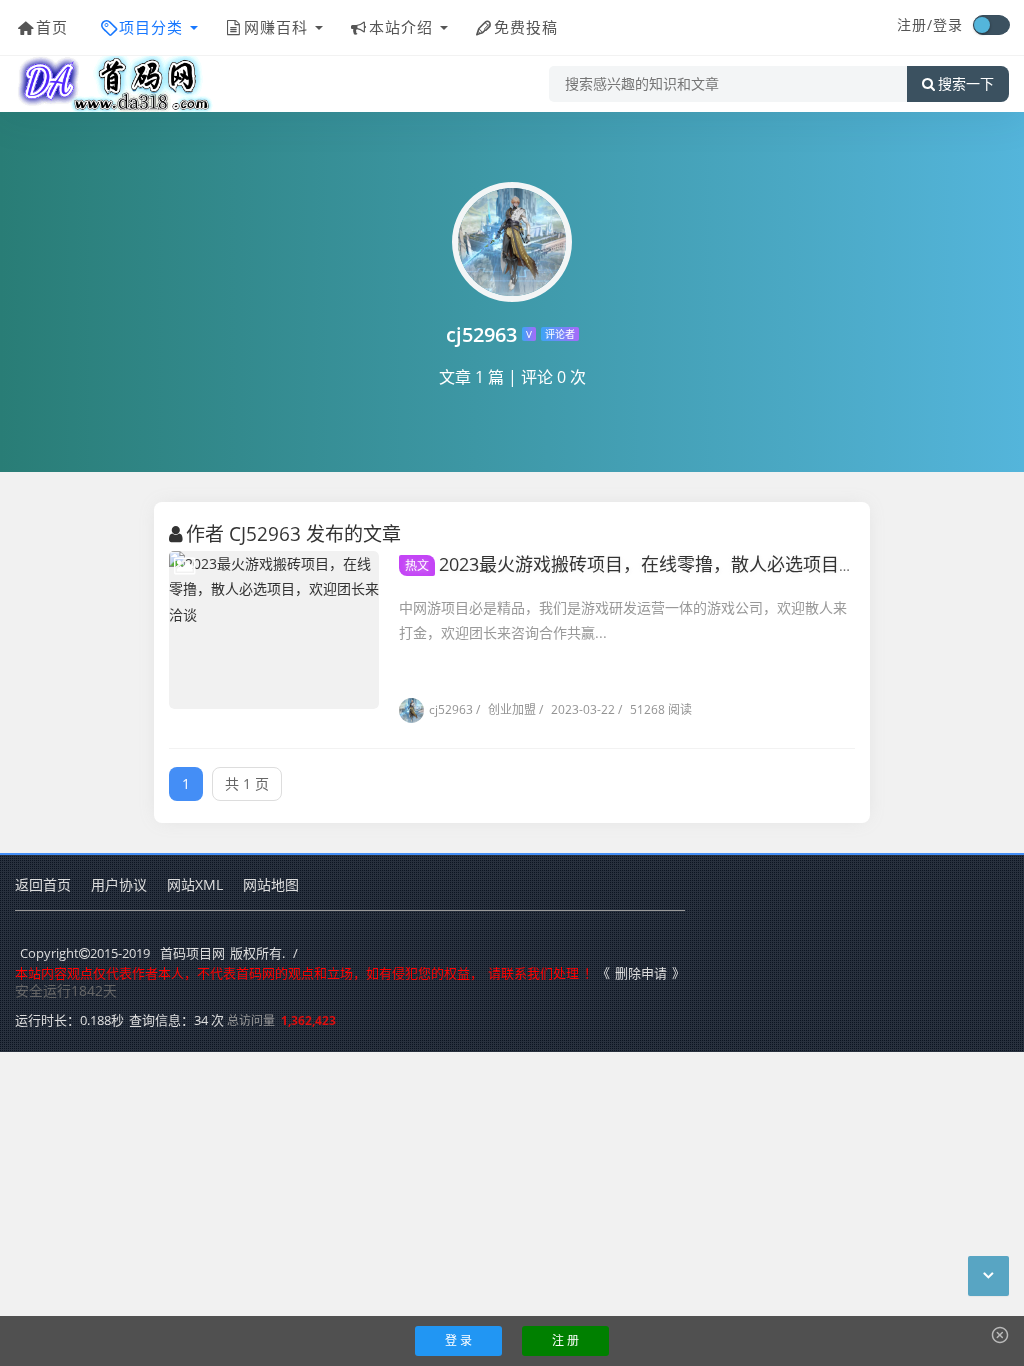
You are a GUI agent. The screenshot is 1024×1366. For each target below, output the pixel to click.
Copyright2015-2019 (85, 953)
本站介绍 (401, 27)
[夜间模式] (991, 25)
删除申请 (641, 973)
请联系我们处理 (533, 973)
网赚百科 (276, 27)
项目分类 (151, 27)
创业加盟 (506, 709)
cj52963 (451, 709)
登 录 (458, 1340)
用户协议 (119, 884)
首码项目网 (192, 953)
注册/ (915, 24)
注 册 (565, 1340)
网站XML (195, 884)
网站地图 (271, 884)
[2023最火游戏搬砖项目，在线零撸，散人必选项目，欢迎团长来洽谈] (274, 630)
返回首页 (43, 884)
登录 (948, 24)
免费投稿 (526, 27)
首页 (52, 27)
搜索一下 (966, 84)
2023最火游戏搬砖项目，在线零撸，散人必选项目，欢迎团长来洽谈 (694, 564)
